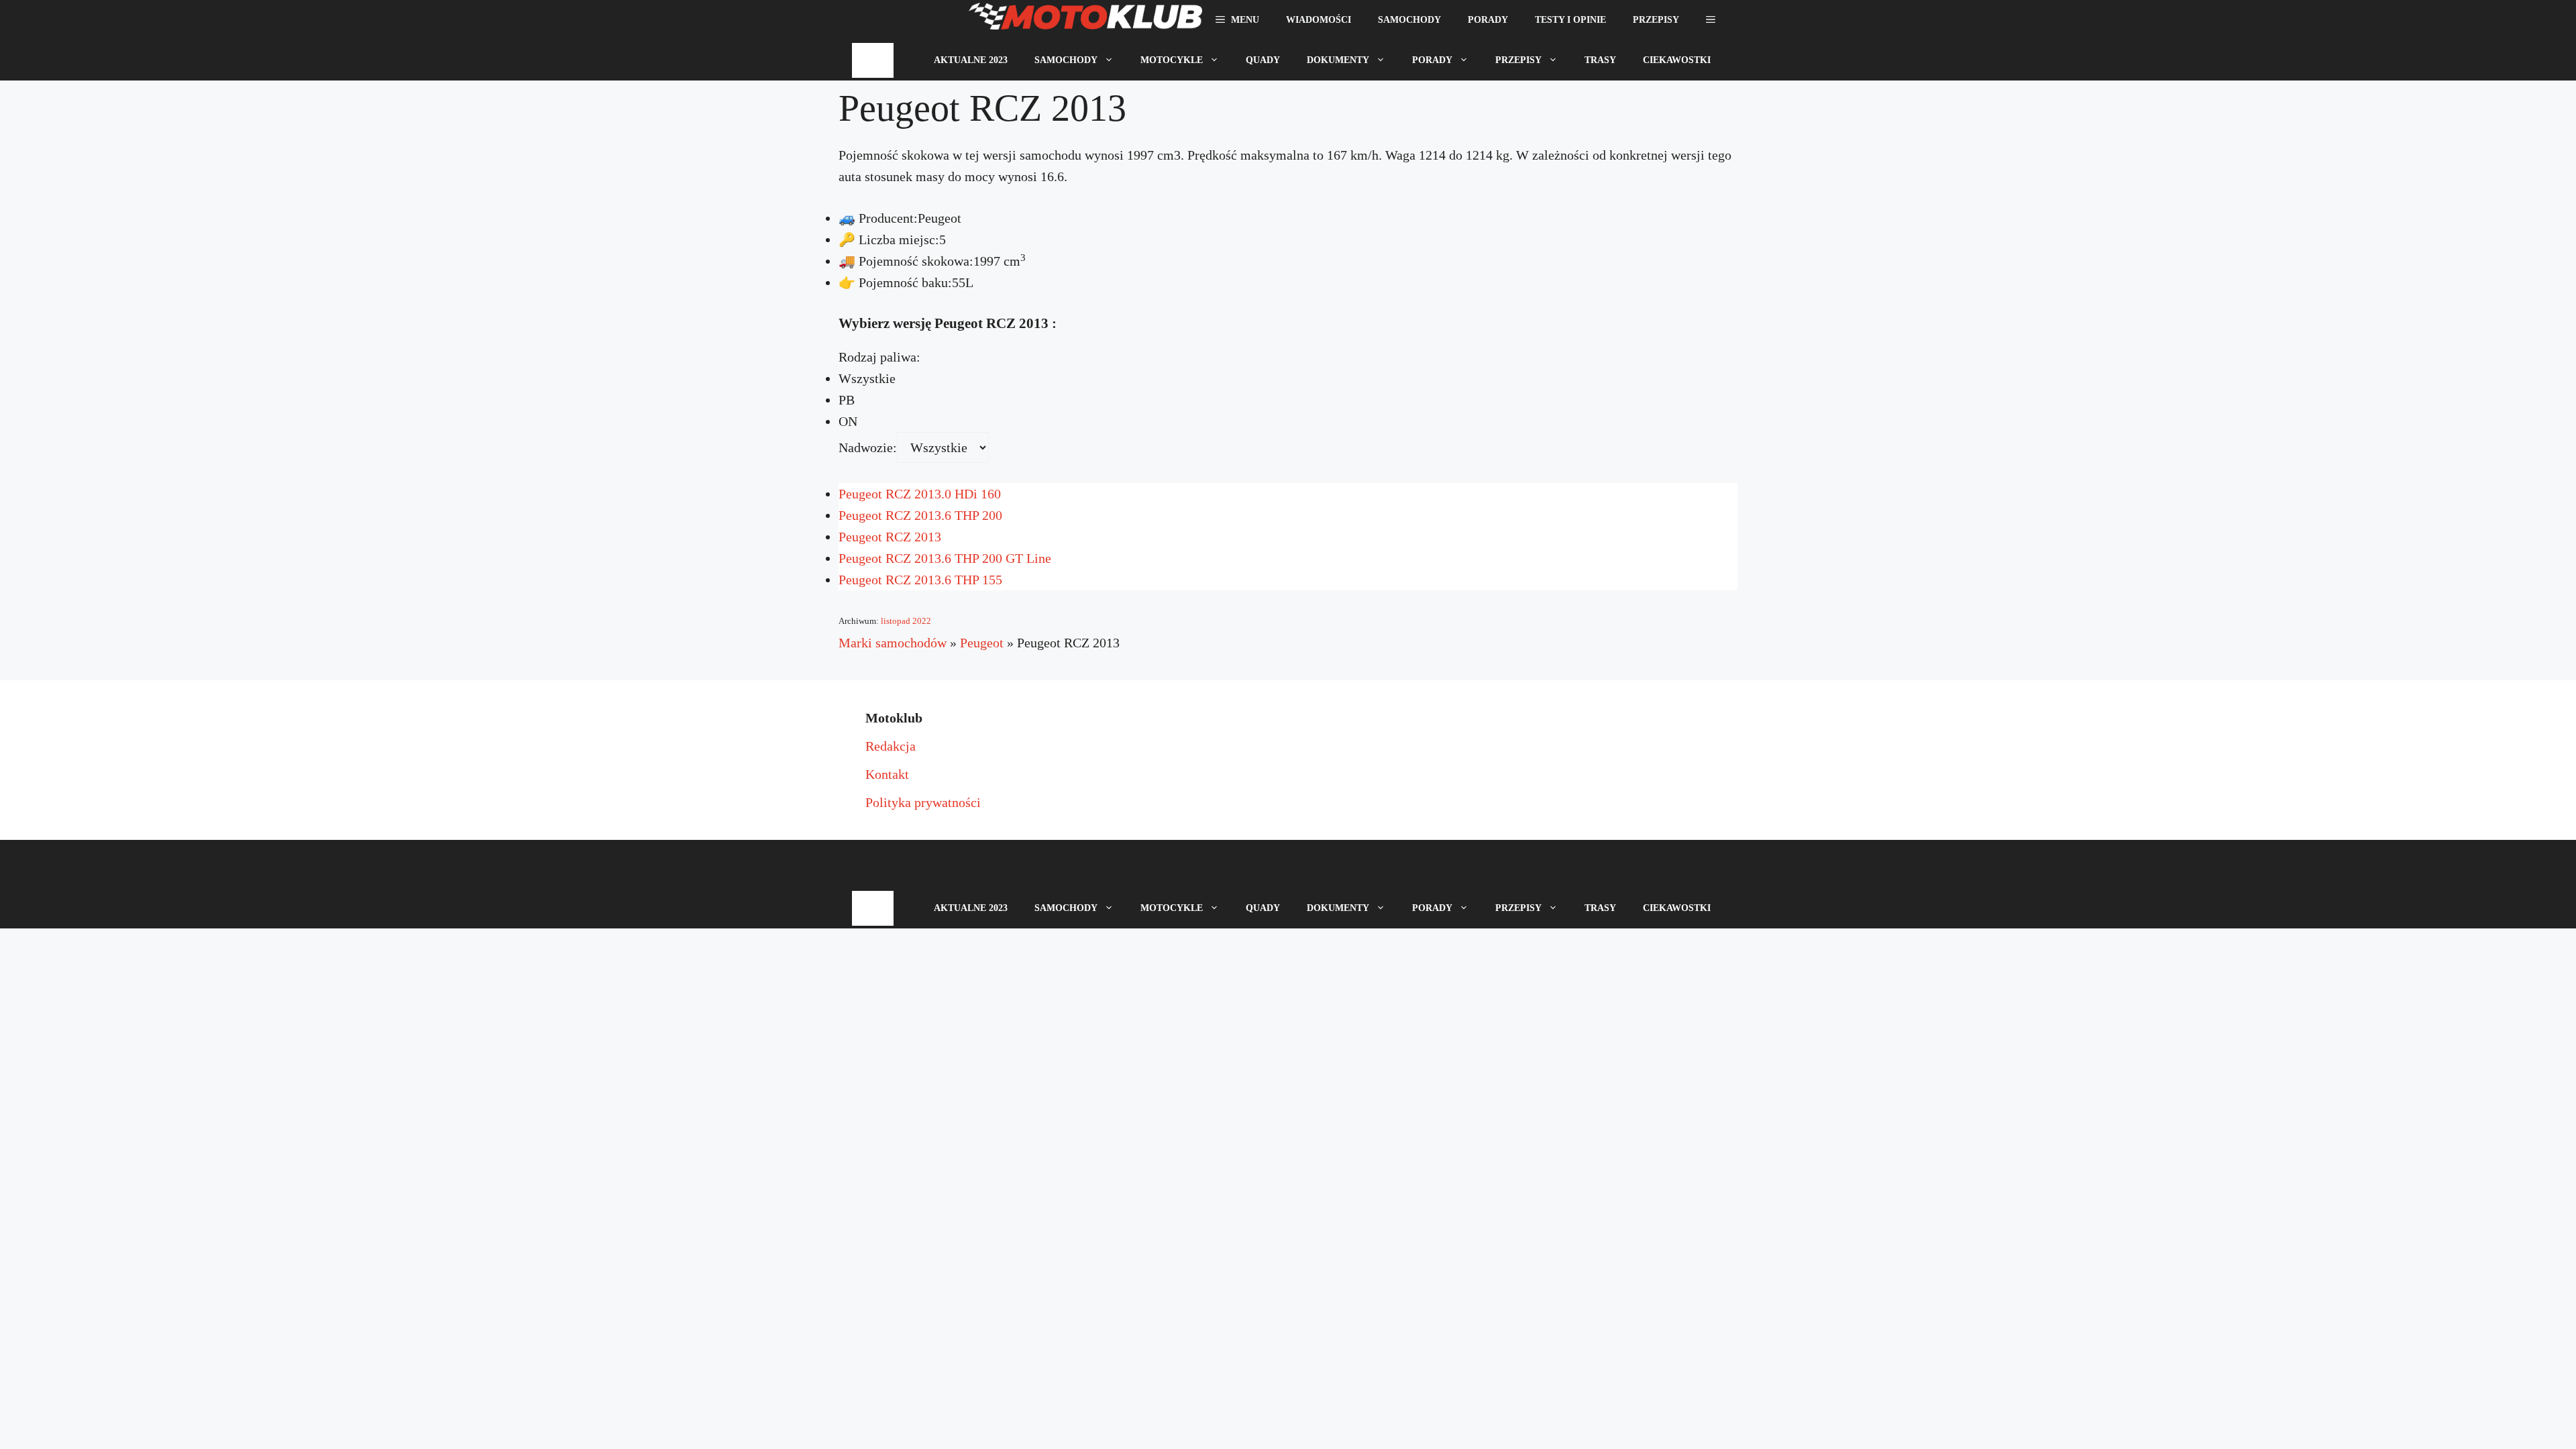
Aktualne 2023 (971, 60)
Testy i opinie (1570, 20)
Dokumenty (1338, 60)
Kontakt (887, 774)
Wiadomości (1319, 20)
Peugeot (982, 643)
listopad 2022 (906, 621)
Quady (1263, 60)
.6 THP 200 (920, 515)
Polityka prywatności (923, 802)
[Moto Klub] (1085, 20)
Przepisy (1656, 20)
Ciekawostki (1677, 60)
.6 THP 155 (920, 580)
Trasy (1600, 60)
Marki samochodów (893, 643)
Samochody (1409, 20)
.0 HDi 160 (920, 494)
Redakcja (891, 746)
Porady (1488, 20)
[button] (1711, 20)
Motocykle (1172, 60)
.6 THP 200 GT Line (945, 558)
